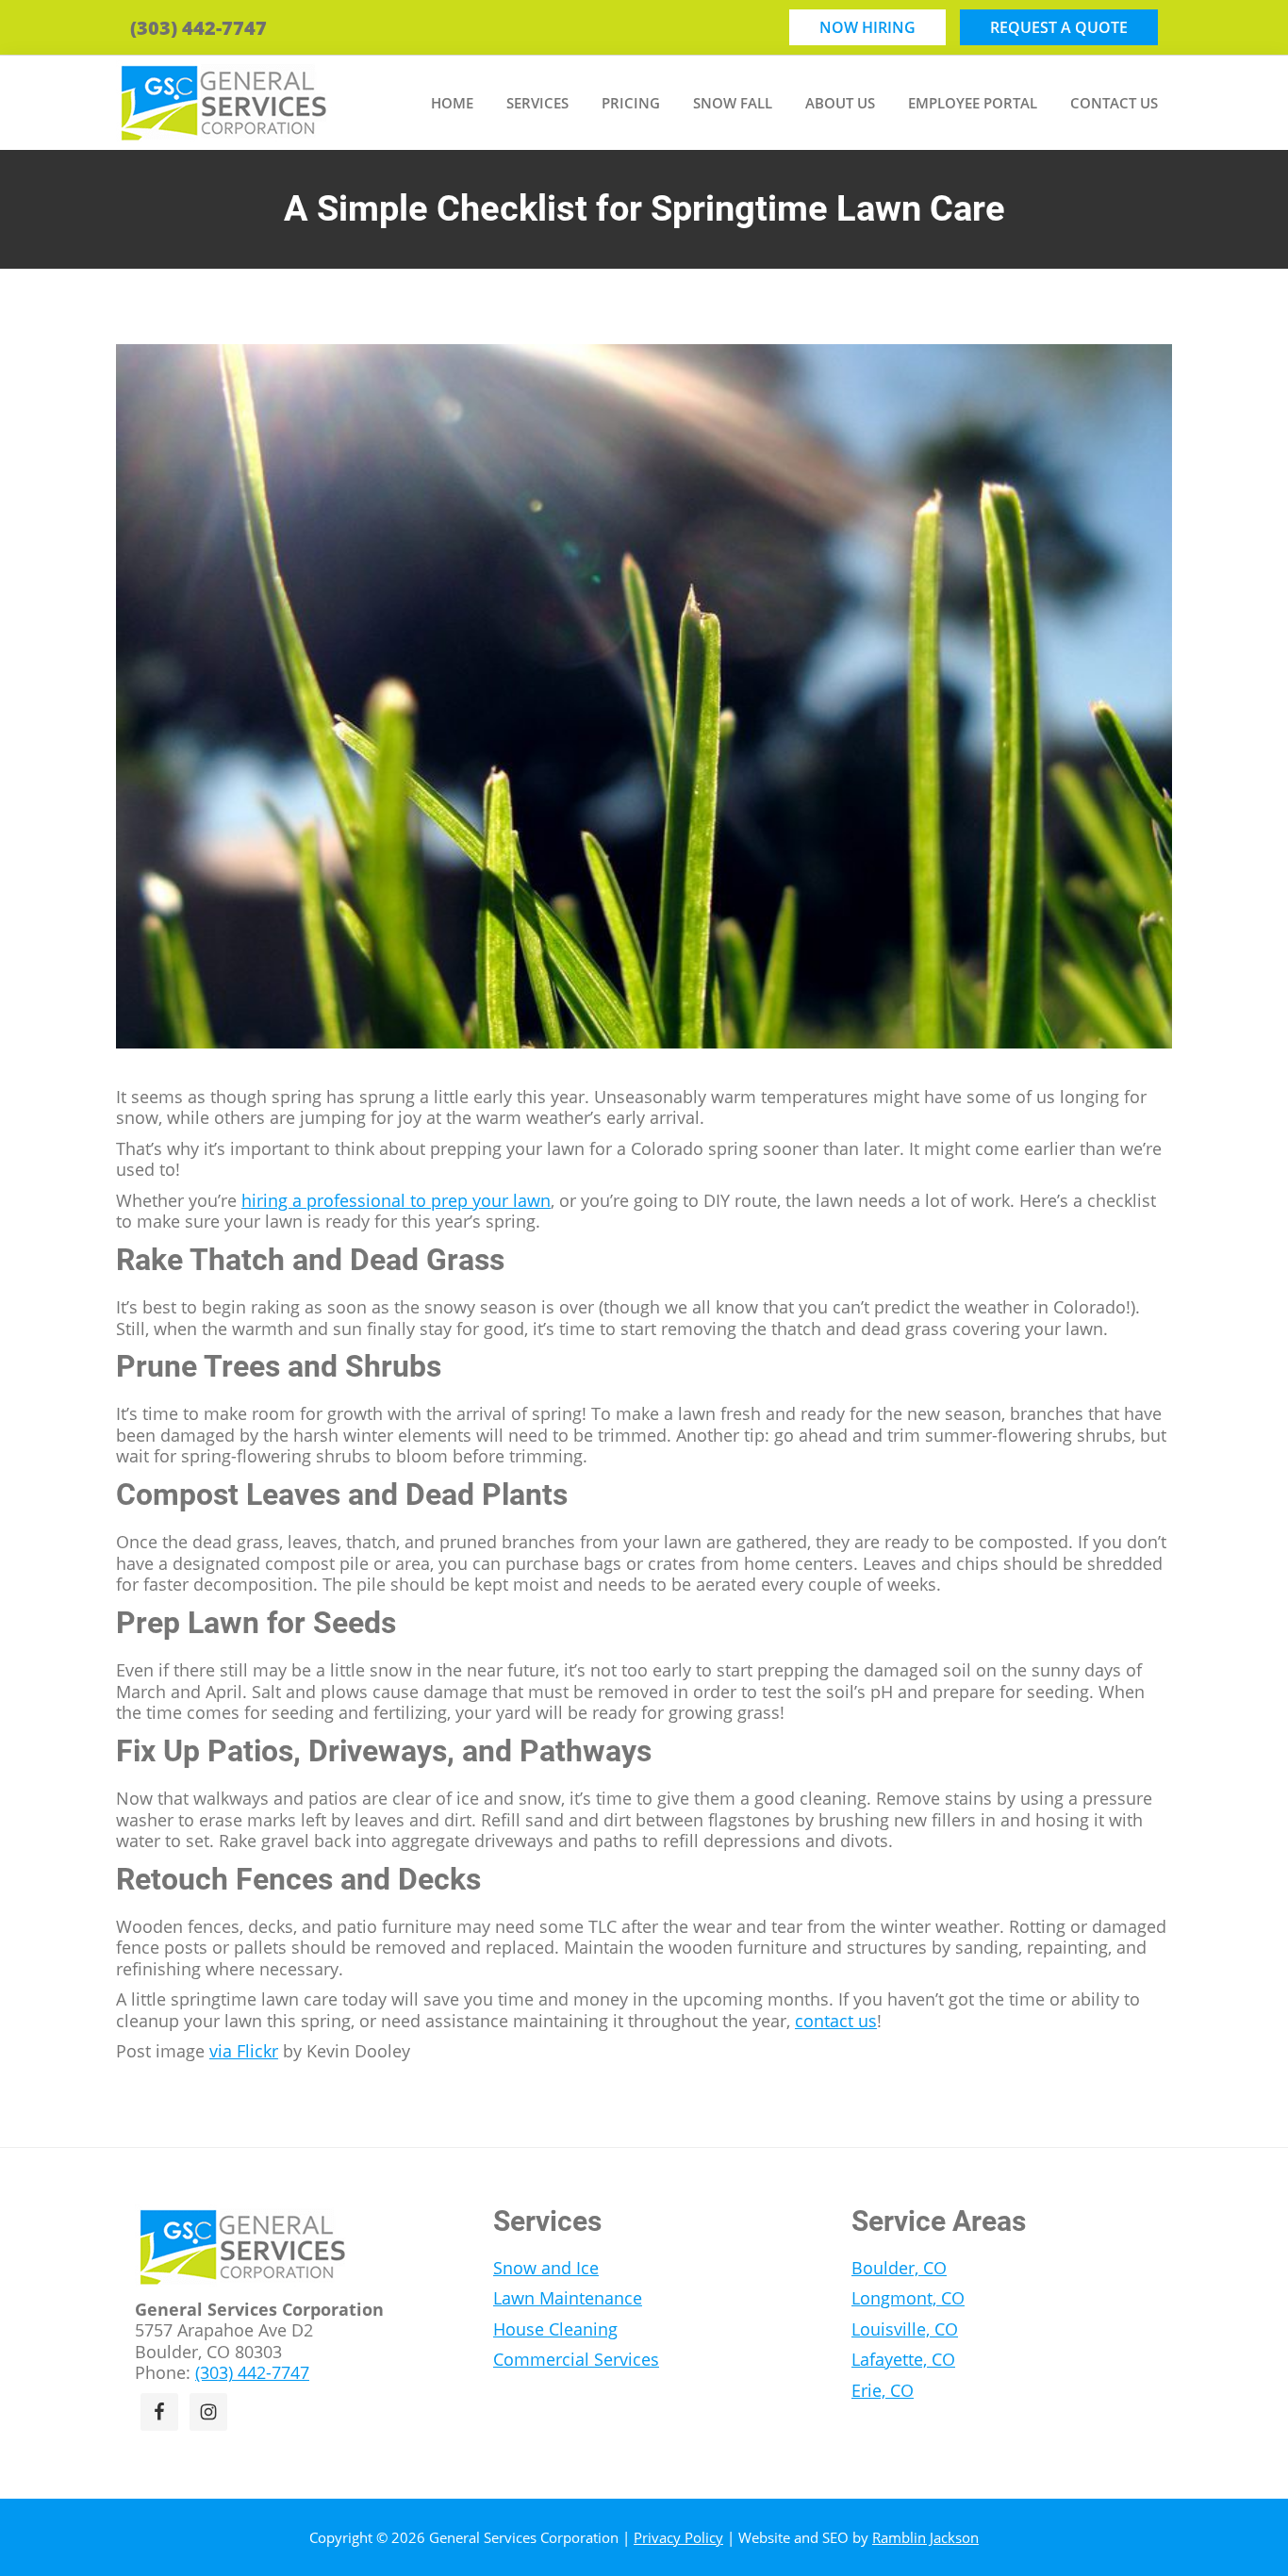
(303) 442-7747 (198, 28)
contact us (836, 2021)
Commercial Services (576, 2359)
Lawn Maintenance (568, 2298)
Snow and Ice (546, 2268)
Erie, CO (883, 2390)
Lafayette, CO (903, 2359)
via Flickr (244, 2051)
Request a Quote (1059, 27)
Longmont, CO (908, 2298)
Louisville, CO (905, 2329)
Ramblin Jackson (925, 2537)
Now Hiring (867, 27)
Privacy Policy (678, 2537)
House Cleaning (555, 2329)
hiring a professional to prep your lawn (396, 1200)
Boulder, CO (899, 2268)
